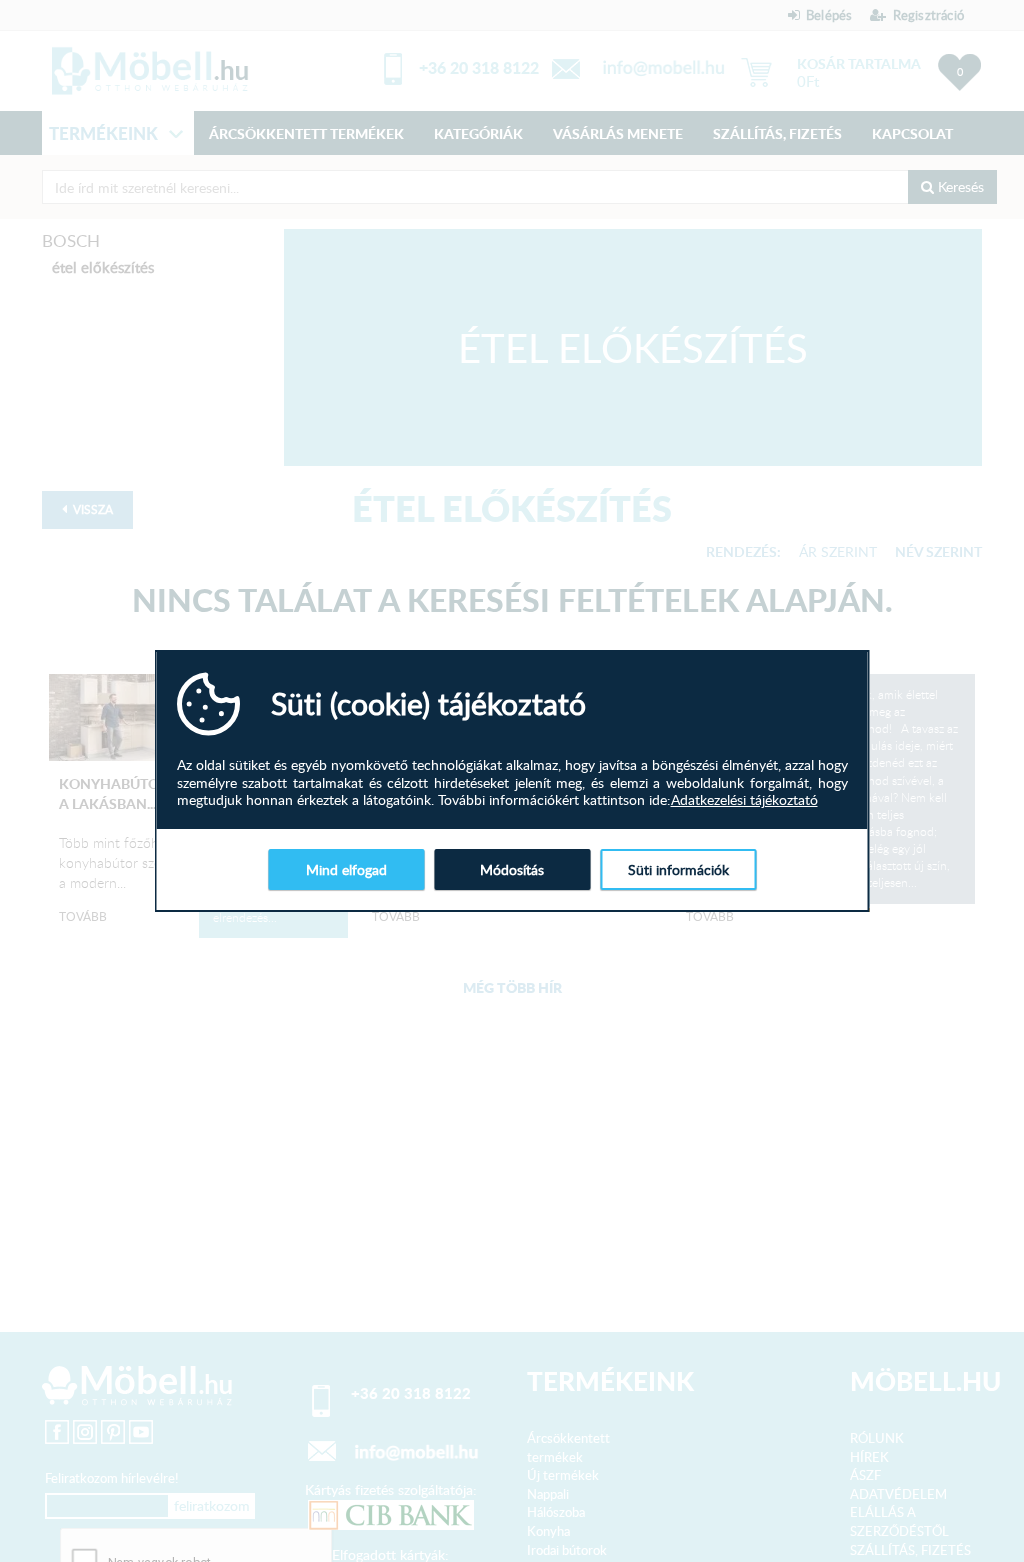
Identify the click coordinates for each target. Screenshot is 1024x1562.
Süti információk (678, 869)
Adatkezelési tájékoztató (744, 800)
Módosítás (512, 869)
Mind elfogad (346, 869)
